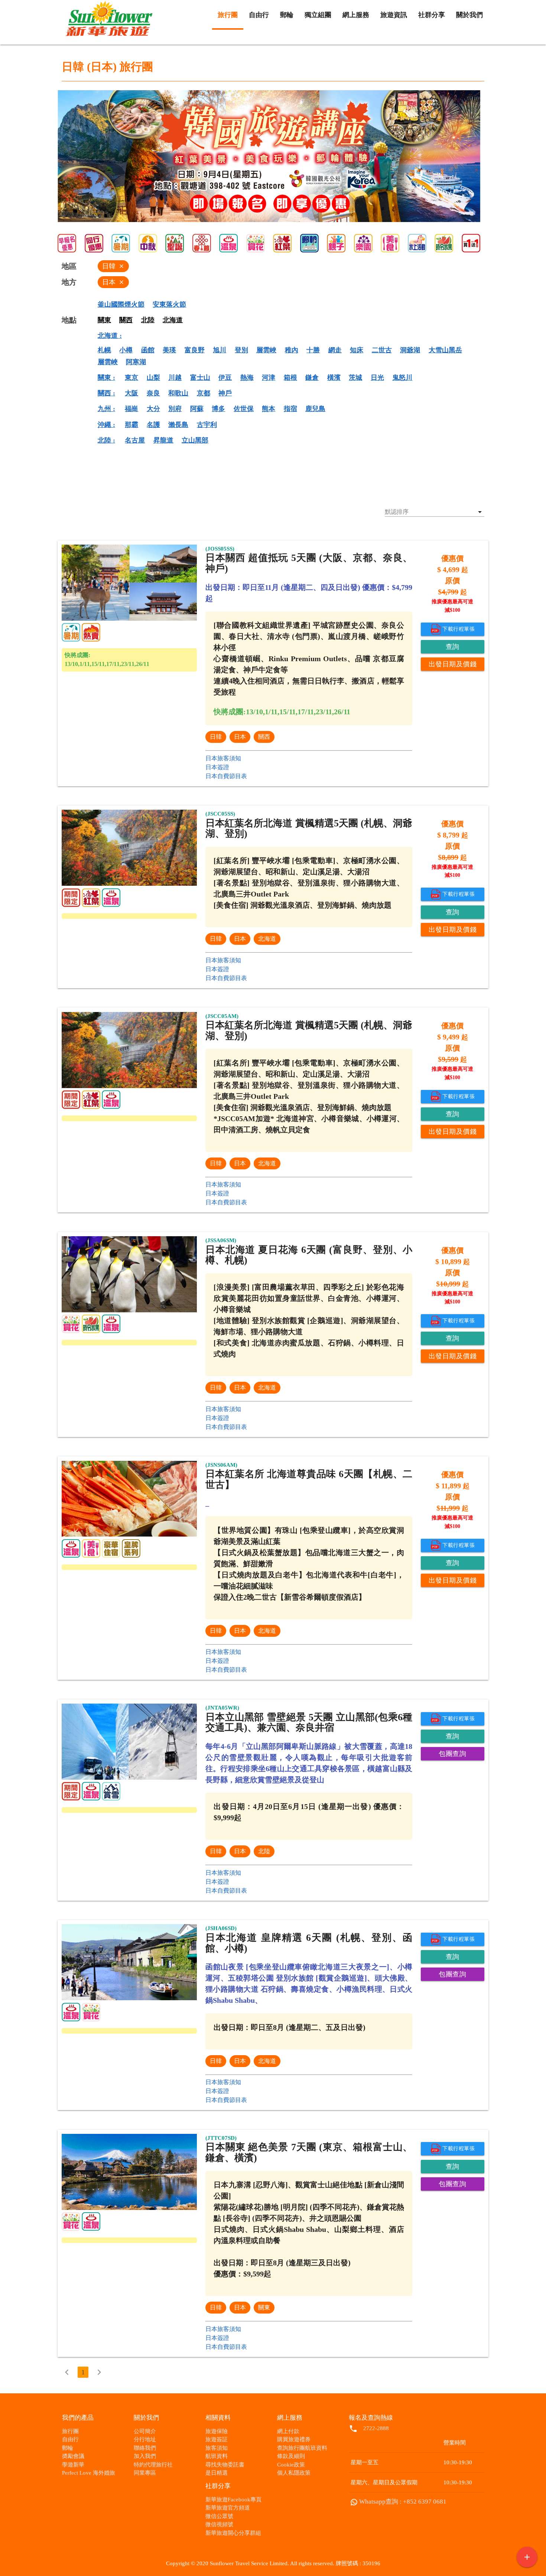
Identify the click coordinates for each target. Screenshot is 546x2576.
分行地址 (145, 2439)
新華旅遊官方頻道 (228, 2508)
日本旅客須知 (223, 758)
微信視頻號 (219, 2524)
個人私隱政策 (294, 2473)
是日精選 (217, 2473)
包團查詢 (452, 1754)
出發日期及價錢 (453, 664)
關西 (264, 737)
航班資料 (217, 2456)
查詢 (453, 647)
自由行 (70, 2439)
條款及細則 (291, 2456)
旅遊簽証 (217, 2439)
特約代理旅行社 (153, 2465)
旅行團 (70, 2431)
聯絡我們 (145, 2448)
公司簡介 (145, 2431)
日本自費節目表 (226, 776)
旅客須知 (217, 2448)
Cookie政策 (291, 2465)
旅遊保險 (217, 2431)
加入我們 (145, 2456)
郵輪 (68, 2448)
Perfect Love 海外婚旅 (89, 2473)
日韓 (216, 737)
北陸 (264, 1851)
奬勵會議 (73, 2456)
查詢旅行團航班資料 (302, 2448)
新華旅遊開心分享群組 (233, 2533)
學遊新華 (73, 2465)
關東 (264, 2307)
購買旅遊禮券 (294, 2439)
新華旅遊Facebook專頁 (233, 2500)
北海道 (267, 939)
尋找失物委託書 (225, 2465)
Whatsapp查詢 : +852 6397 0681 (403, 2502)
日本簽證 (217, 767)
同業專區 (145, 2473)
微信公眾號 (219, 2516)
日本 (240, 737)
